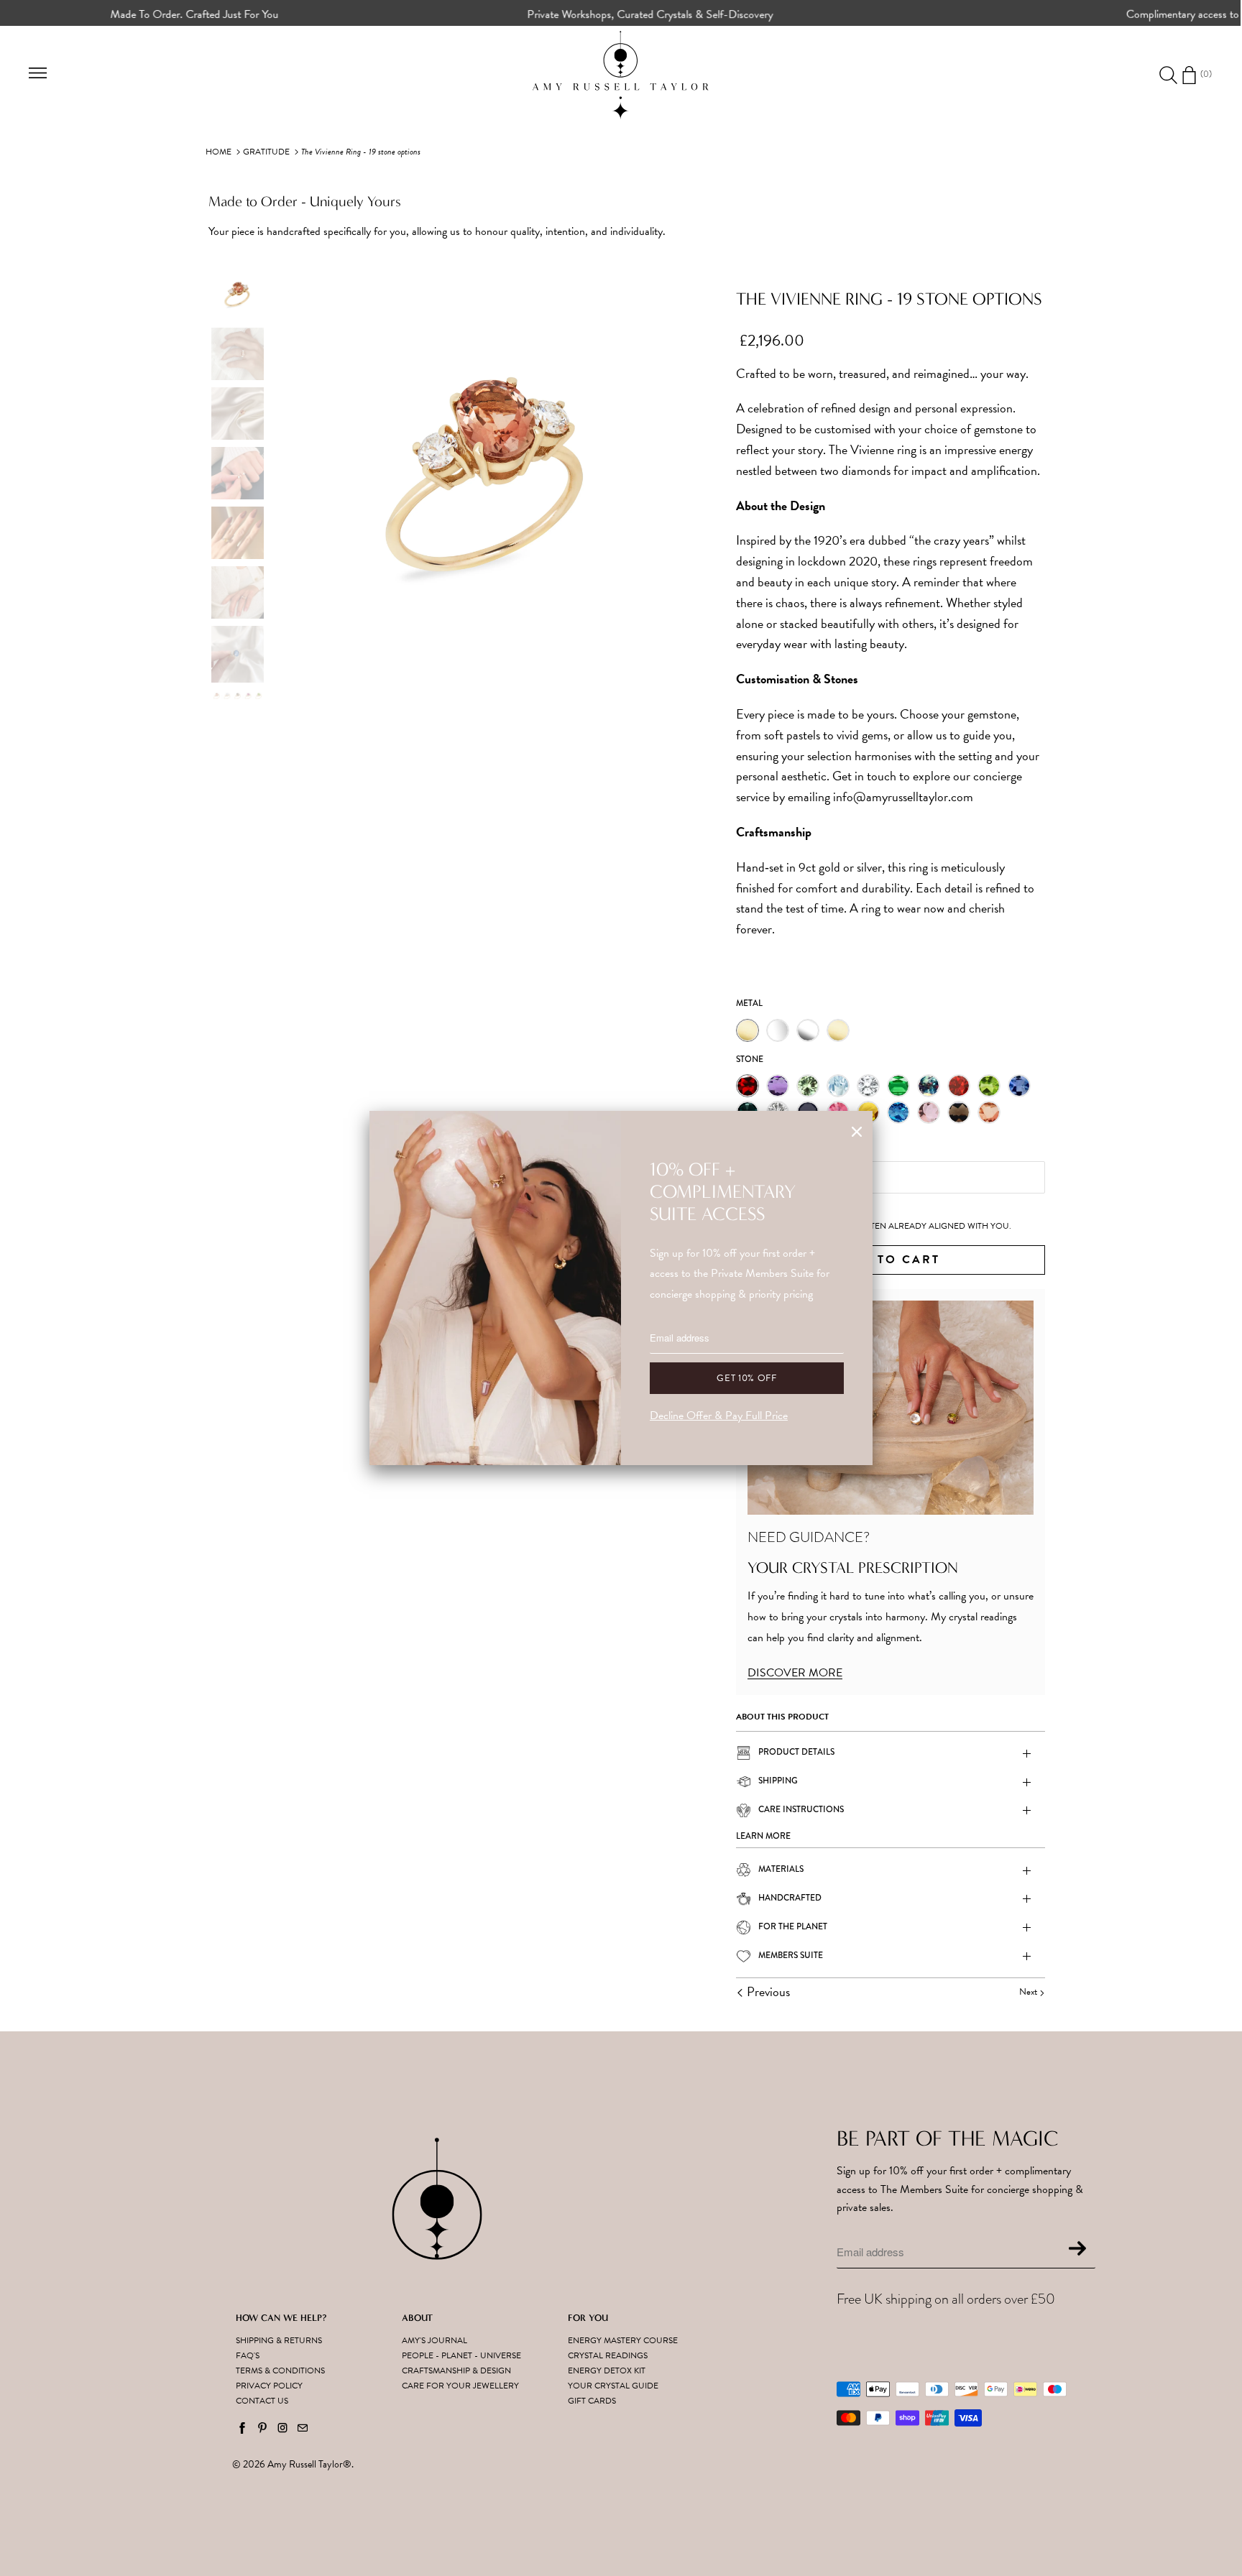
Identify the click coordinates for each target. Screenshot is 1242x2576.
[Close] (857, 1132)
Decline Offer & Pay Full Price (719, 1416)
